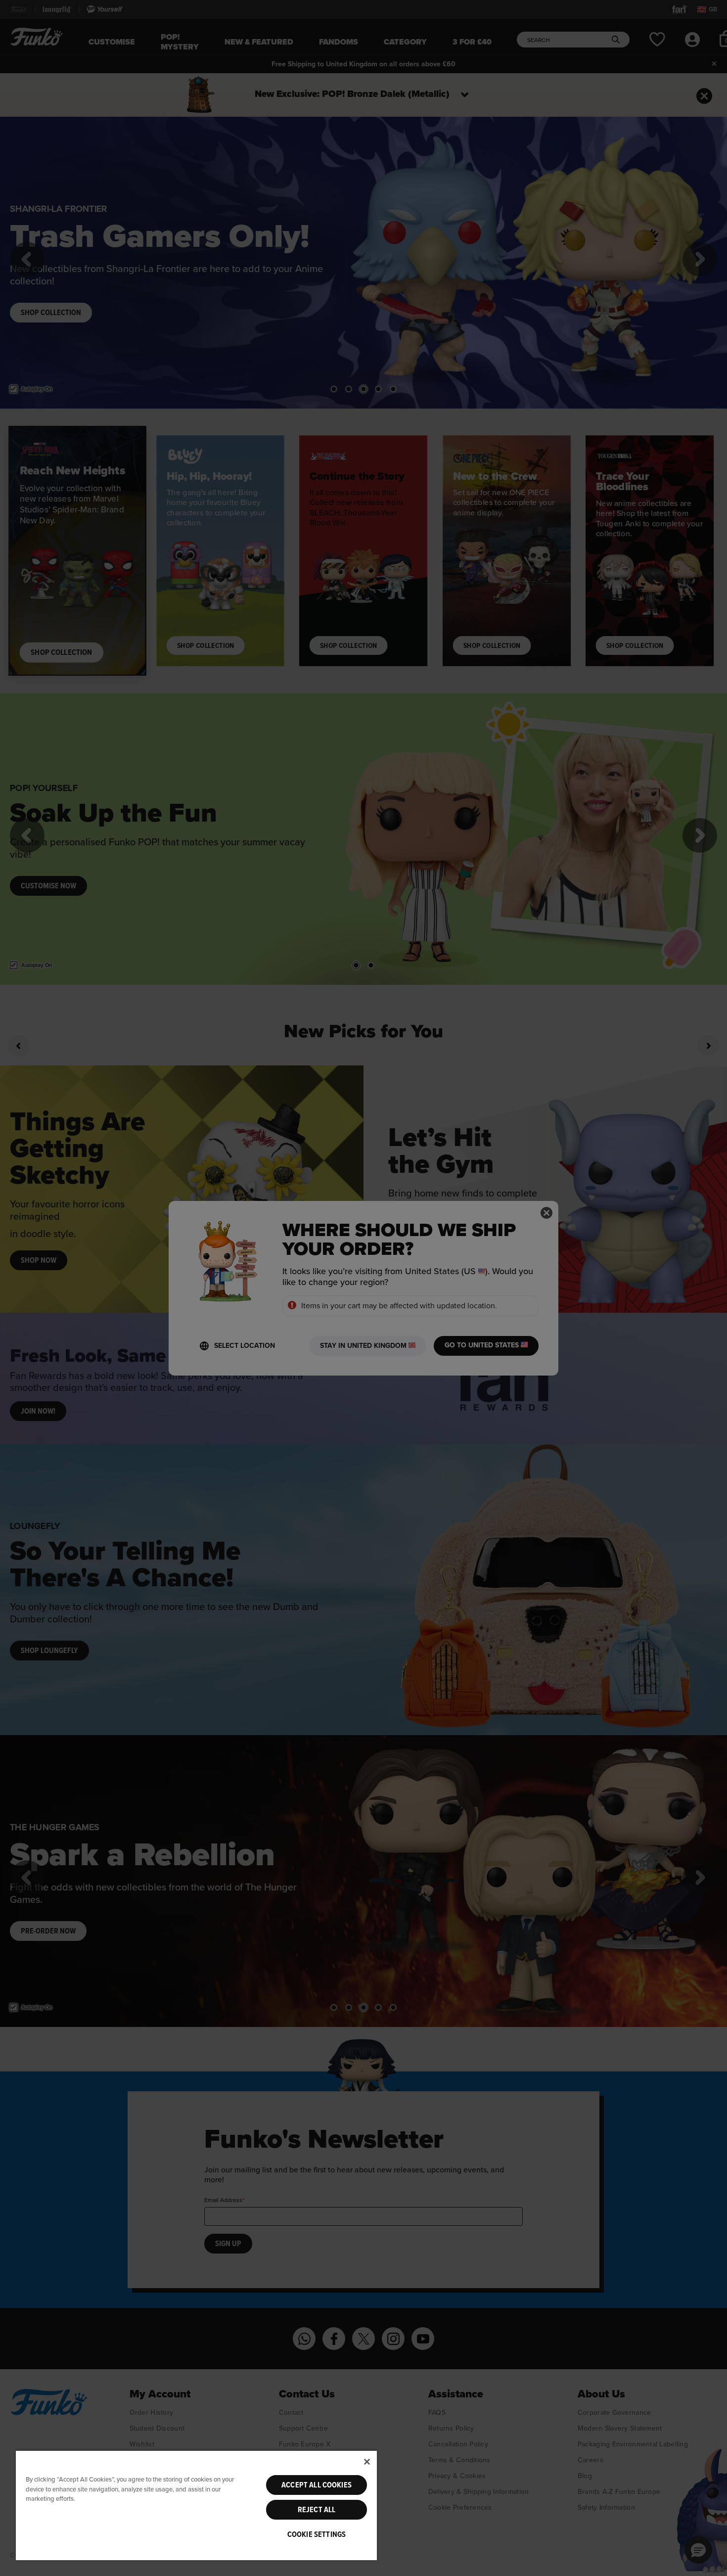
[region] (196, 2505)
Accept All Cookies (317, 2485)
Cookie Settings (317, 2534)
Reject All (317, 2510)
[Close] (367, 2462)
